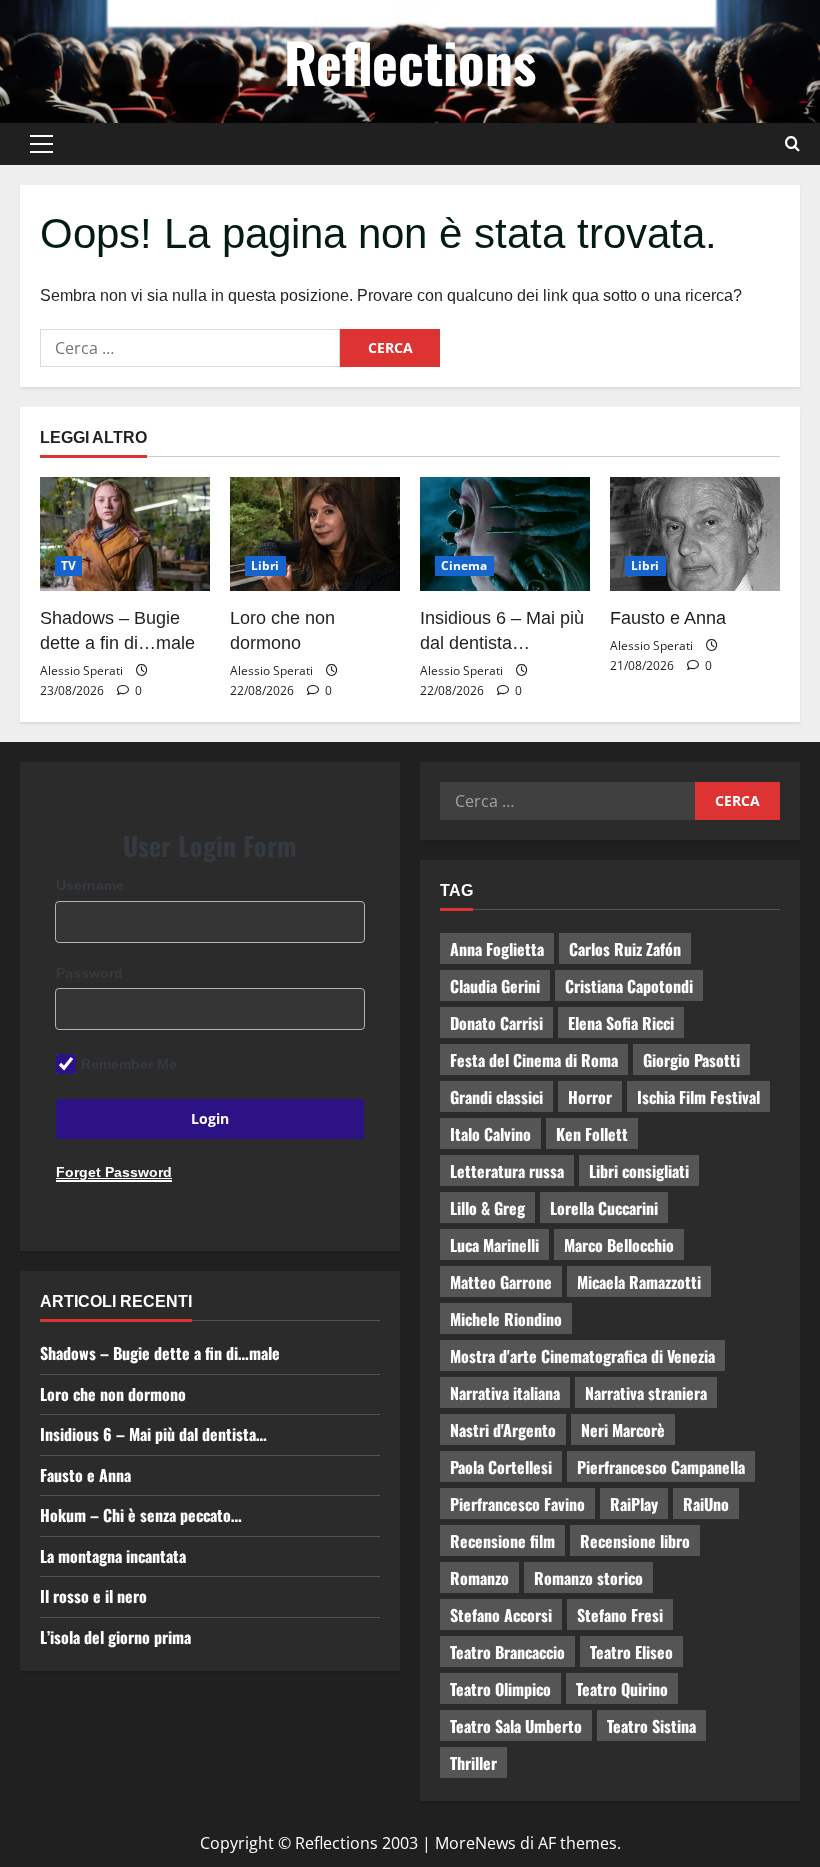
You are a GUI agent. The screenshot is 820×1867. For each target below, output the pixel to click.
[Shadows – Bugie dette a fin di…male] (125, 533)
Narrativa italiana (505, 1393)
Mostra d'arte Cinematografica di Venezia (582, 1356)
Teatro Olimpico (500, 1689)
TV (68, 565)
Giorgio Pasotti (691, 1060)
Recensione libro (635, 1541)
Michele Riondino (506, 1319)
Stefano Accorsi (501, 1615)
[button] (41, 144)
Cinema (464, 565)
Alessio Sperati (81, 670)
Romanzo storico (588, 1578)
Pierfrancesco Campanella (661, 1467)
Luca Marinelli (494, 1245)
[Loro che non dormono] (315, 533)
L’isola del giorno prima (115, 1637)
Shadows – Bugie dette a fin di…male (160, 1353)
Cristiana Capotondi (629, 986)
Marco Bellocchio (619, 1245)
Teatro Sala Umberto (516, 1726)
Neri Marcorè (623, 1430)
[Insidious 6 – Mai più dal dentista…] (505, 533)
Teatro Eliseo (631, 1652)
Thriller (473, 1763)
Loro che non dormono (113, 1394)
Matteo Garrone (501, 1282)
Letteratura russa (507, 1171)
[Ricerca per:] (190, 348)
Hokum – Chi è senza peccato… (141, 1515)
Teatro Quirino (622, 1689)
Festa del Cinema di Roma (534, 1060)
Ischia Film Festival (698, 1097)
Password (89, 973)
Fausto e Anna (668, 618)
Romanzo (479, 1578)
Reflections (410, 61)
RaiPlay (634, 1504)
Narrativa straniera (646, 1393)
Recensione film (502, 1541)
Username (90, 885)
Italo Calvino (490, 1134)
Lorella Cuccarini (604, 1208)
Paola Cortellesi (501, 1467)
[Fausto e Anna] (695, 533)
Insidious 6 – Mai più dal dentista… (153, 1434)
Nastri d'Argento (503, 1430)
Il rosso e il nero (93, 1596)
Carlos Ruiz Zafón (625, 949)
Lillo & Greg (487, 1208)
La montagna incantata (113, 1556)
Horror (590, 1097)
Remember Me (129, 1064)
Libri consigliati (639, 1171)
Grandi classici (496, 1097)
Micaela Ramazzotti (639, 1282)
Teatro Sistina (651, 1726)
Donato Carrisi (496, 1023)
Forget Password (114, 1172)
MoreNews (475, 1843)
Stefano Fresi (620, 1615)
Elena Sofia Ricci (621, 1023)
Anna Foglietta (497, 949)
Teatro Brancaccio (507, 1652)
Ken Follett (592, 1134)
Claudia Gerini (495, 986)
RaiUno (706, 1504)
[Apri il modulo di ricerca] (792, 144)
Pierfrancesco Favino (517, 1504)
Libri (265, 565)
